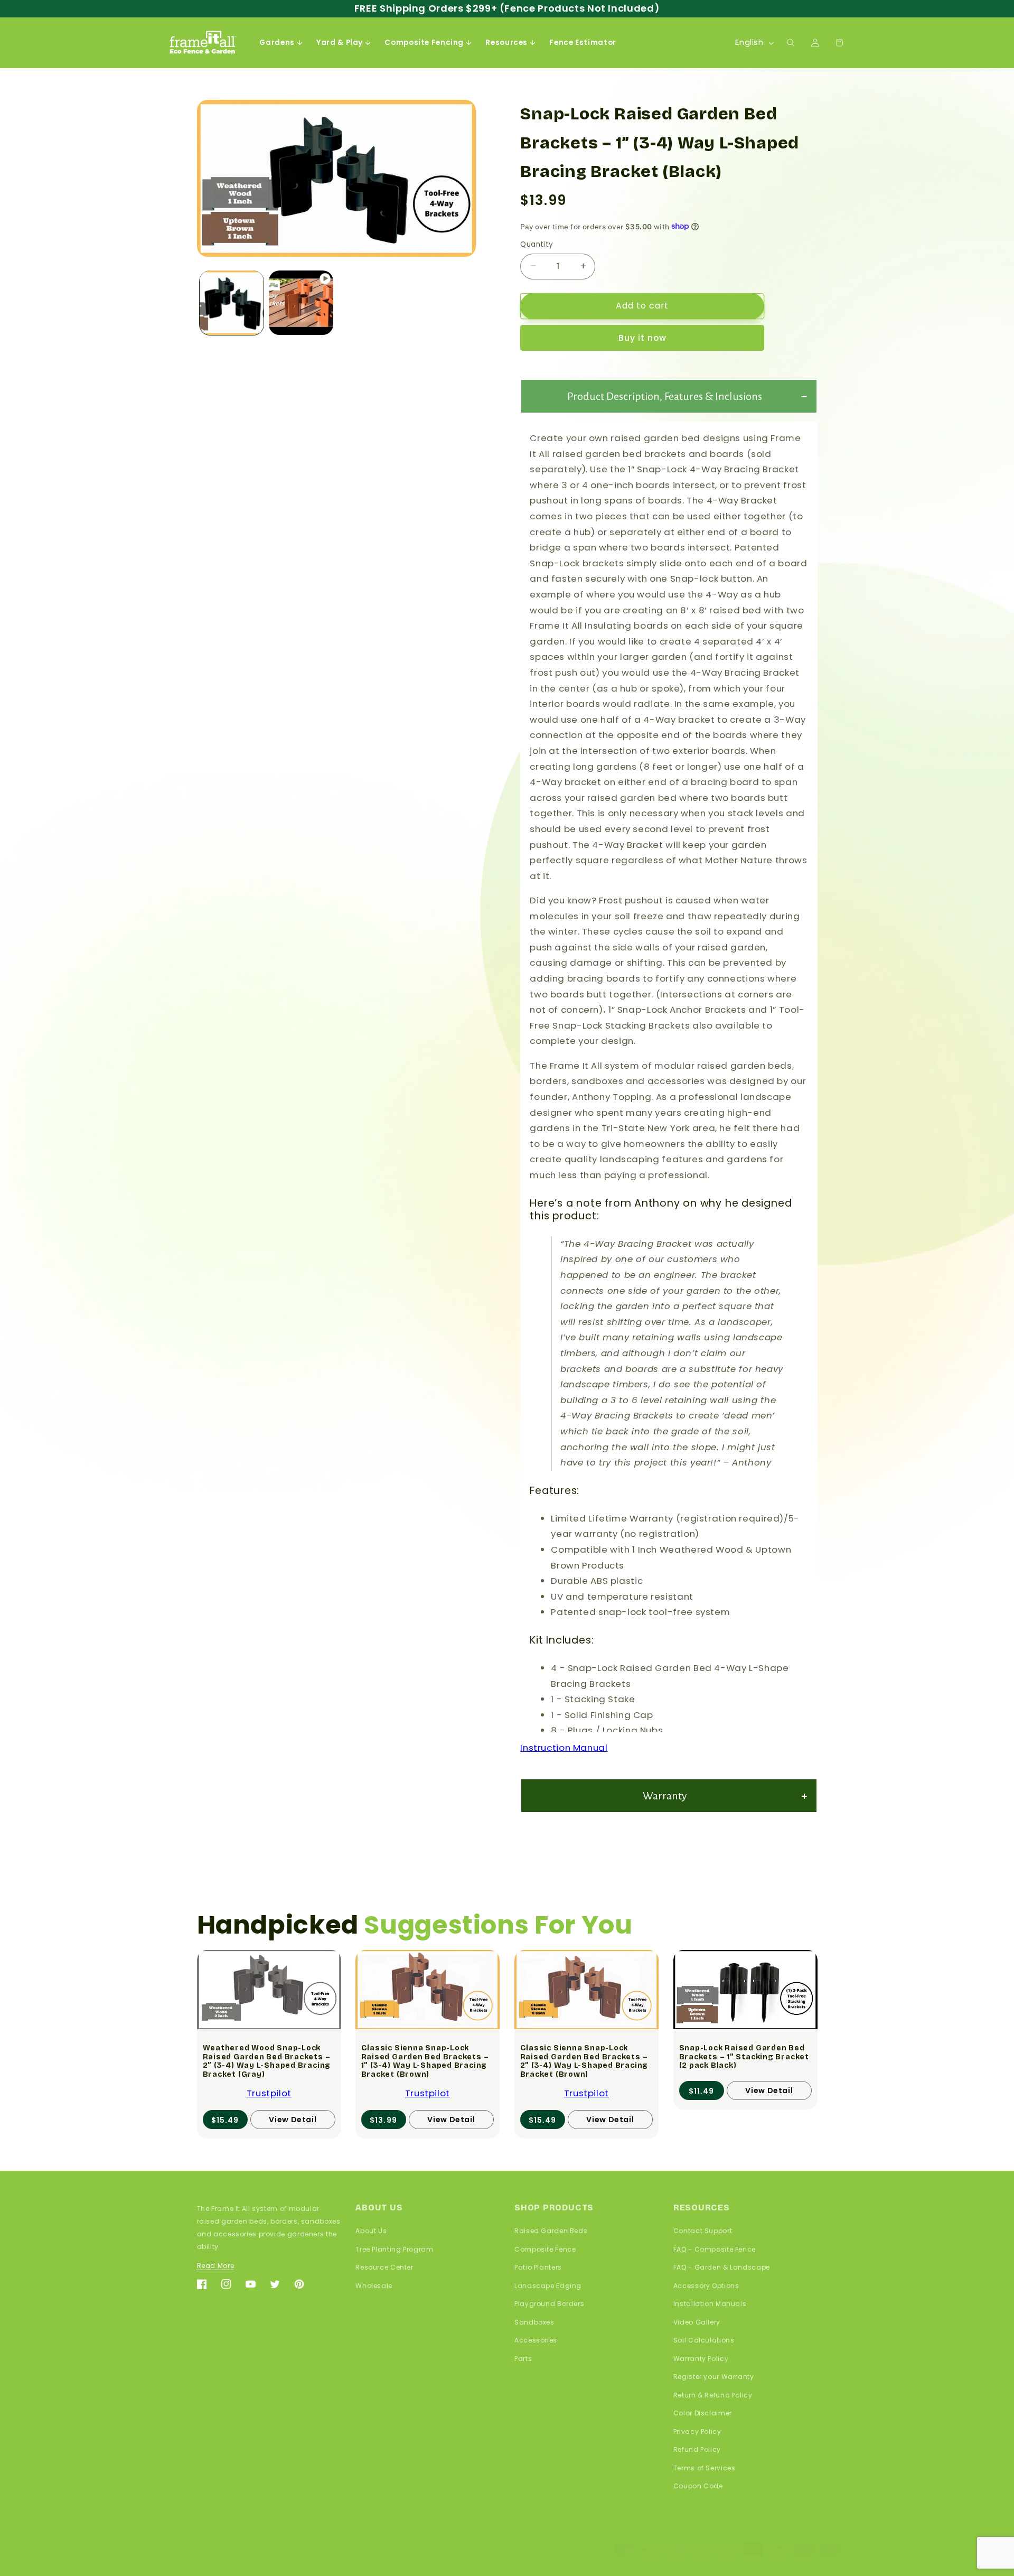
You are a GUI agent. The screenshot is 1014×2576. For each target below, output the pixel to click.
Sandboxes (534, 2322)
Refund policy (276, 2548)
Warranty (665, 1795)
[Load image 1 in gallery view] (232, 302)
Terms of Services (705, 2467)
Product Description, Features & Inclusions (665, 396)
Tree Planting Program (394, 2249)
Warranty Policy (701, 2358)
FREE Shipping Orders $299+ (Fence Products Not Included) (507, 8)
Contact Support (703, 2231)
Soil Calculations (704, 2340)
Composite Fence (545, 2249)
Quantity (537, 244)
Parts (523, 2358)
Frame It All (222, 2548)
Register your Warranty (714, 2377)
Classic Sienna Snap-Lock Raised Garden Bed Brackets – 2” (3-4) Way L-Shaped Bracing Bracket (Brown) (584, 2061)
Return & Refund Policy (713, 2395)
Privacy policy (333, 2548)
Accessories (536, 2340)
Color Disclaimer (703, 2413)
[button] (281, 43)
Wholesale (374, 2285)
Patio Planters (538, 2267)
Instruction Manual (564, 1747)
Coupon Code (698, 2486)
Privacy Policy (697, 2431)
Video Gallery (697, 2322)
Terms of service (396, 2548)
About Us (371, 2231)
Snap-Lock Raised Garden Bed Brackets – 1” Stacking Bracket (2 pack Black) (744, 2057)
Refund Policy (697, 2449)
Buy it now (643, 337)
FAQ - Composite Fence (715, 2249)
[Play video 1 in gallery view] (301, 302)
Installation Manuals (710, 2304)
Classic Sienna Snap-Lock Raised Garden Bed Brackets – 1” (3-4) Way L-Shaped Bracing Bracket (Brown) (425, 2061)
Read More (216, 2266)
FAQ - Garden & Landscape (722, 2267)
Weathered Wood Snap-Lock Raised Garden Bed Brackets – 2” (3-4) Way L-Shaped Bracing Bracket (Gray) (266, 2061)
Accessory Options (706, 2285)
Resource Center (384, 2267)
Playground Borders (549, 2304)
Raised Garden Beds (551, 2231)
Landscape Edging (548, 2285)
